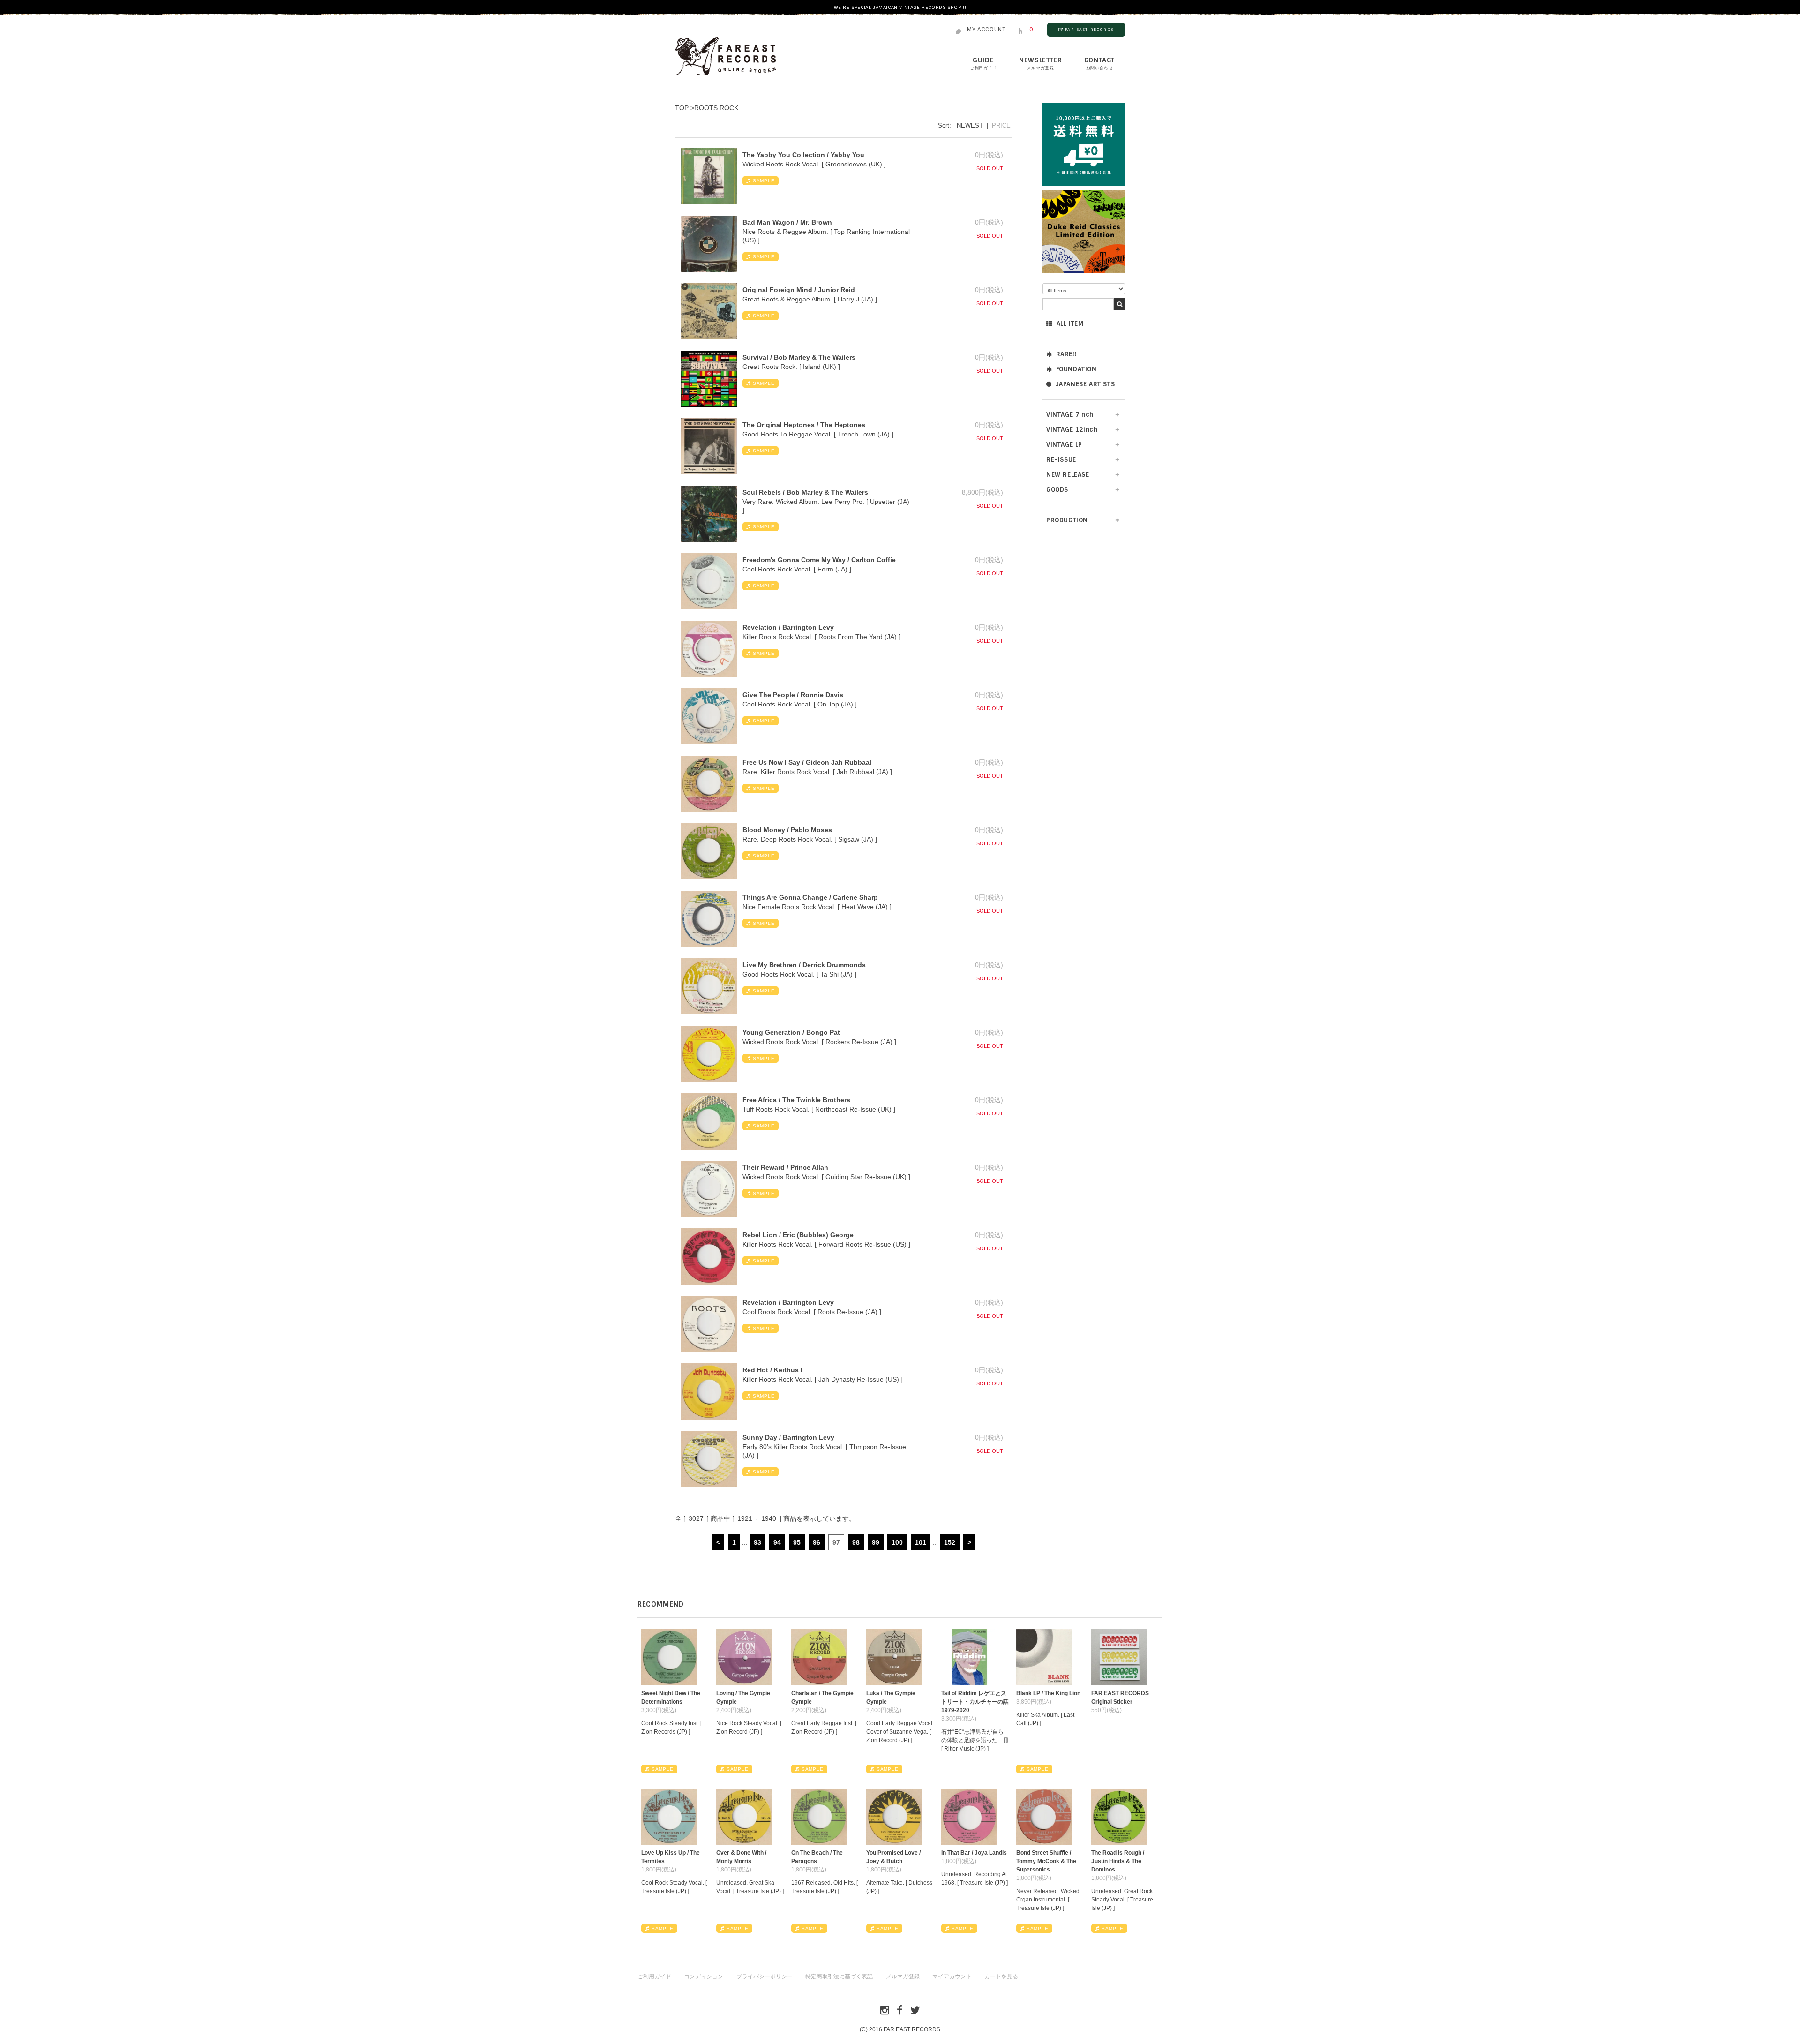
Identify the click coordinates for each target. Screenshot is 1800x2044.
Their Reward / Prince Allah (785, 1167)
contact (1099, 63)
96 (817, 1542)
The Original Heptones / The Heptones (804, 425)
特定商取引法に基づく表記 (839, 1976)
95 (797, 1542)
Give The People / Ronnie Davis (793, 695)
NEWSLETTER (1040, 63)
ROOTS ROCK (716, 108)
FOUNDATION (1076, 369)
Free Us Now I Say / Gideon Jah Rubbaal (807, 762)
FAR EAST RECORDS (1089, 30)
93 (757, 1542)
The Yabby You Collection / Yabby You (803, 155)
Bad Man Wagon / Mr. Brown (787, 222)
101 (921, 1542)
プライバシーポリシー (765, 1976)
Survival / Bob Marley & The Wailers (799, 357)
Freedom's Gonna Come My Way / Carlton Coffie (819, 560)
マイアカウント (952, 1976)
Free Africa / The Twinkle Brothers (796, 1100)
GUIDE (983, 63)
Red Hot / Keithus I (772, 1370)
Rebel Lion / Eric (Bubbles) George (798, 1235)
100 (897, 1542)
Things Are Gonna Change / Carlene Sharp (810, 897)
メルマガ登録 (903, 1976)
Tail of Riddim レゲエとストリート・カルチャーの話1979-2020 (975, 1702)
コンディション (704, 1976)
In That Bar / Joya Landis (974, 1853)
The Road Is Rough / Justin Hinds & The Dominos (1118, 1861)
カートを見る (1001, 1976)
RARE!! (1067, 354)
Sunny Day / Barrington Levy (788, 1437)
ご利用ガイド (654, 1976)
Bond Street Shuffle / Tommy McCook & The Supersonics (1046, 1861)
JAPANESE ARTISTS (1085, 384)
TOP (682, 108)
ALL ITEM (1070, 324)
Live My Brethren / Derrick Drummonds (804, 965)
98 (856, 1542)
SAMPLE (764, 181)
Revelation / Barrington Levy (788, 627)
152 (950, 1542)
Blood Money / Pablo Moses (787, 830)
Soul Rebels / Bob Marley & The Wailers (805, 492)
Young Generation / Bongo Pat (791, 1032)
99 (876, 1542)
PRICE (1001, 125)
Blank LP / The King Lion (1048, 1693)
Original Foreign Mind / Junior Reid (799, 290)
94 (777, 1542)
